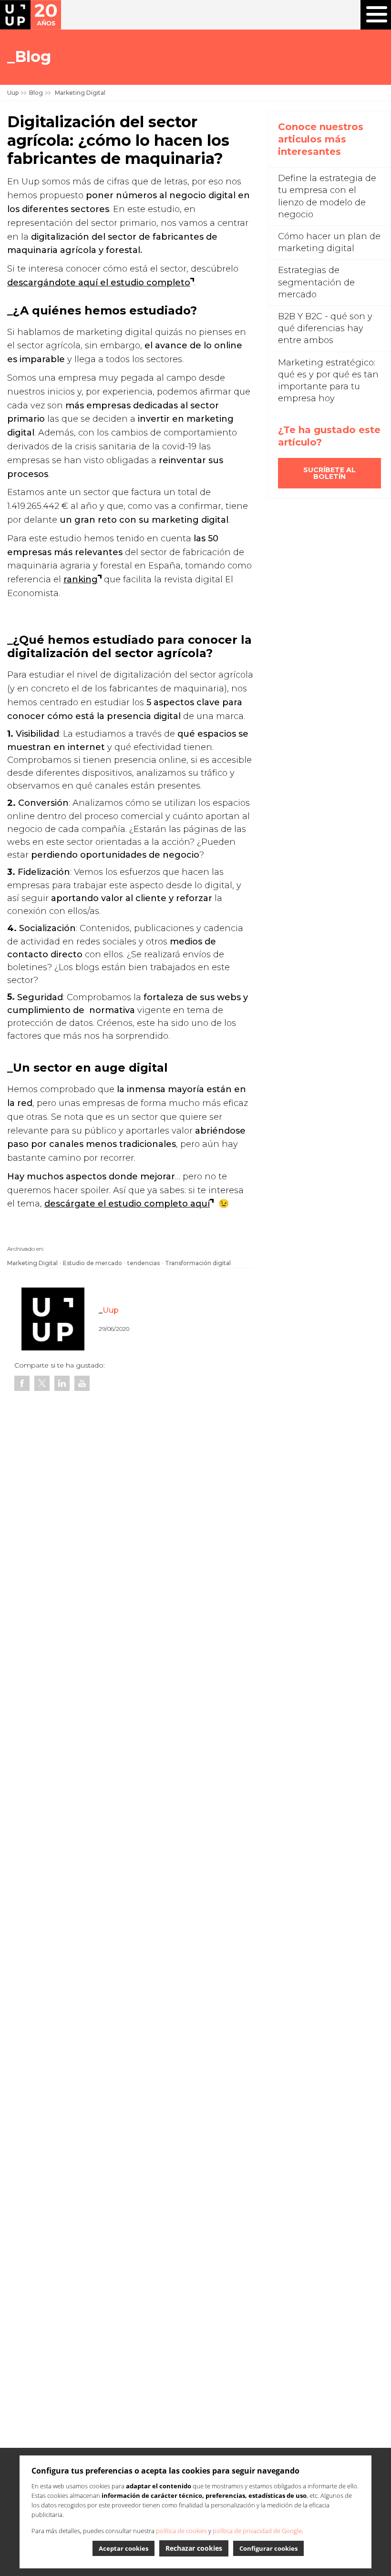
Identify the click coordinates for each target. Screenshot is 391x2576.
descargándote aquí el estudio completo (99, 283)
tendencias (144, 1263)
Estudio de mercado (93, 1263)
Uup (13, 93)
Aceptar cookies (123, 2548)
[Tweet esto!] (42, 1383)
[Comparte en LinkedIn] (62, 1383)
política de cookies (181, 2531)
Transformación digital (198, 1263)
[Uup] (31, 15)
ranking (81, 579)
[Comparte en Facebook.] (22, 1383)
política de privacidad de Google (257, 2531)
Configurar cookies (268, 2548)
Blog (36, 93)
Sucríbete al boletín (329, 473)
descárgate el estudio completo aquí (127, 1204)
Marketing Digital (32, 1263)
